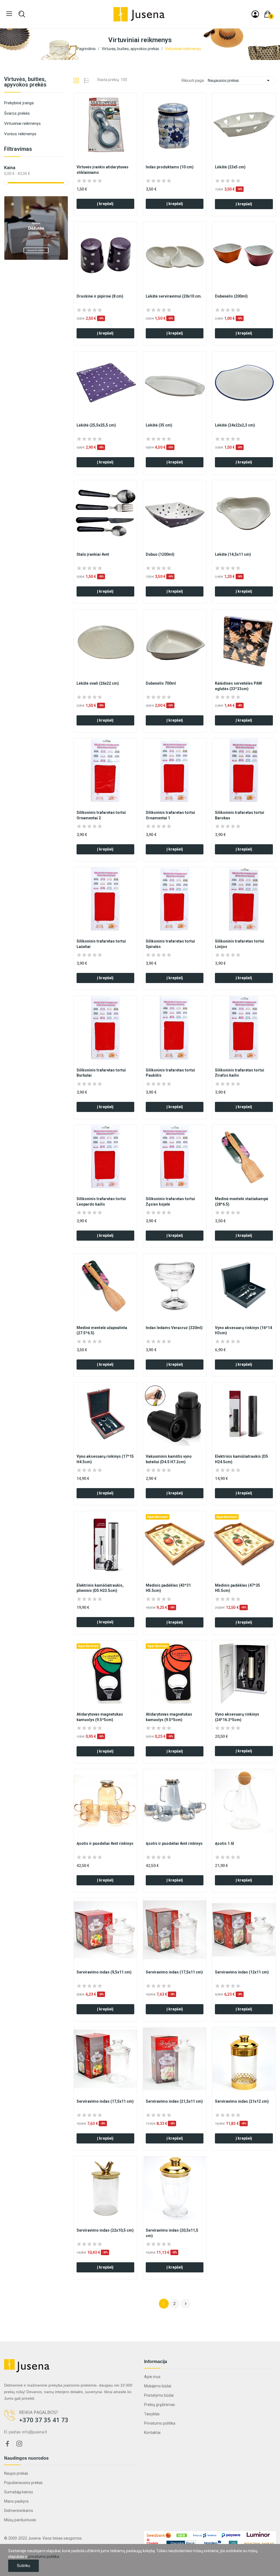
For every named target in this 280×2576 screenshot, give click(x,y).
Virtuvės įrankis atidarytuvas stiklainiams (103, 170)
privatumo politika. (44, 2557)
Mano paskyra (16, 2501)
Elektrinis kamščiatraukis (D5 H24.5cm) (241, 1459)
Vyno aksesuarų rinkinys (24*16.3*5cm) (237, 1717)
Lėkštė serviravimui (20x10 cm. (174, 296)
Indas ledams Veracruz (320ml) (174, 1328)
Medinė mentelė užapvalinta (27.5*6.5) (102, 1330)
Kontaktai (152, 2433)
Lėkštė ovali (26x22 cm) (98, 683)
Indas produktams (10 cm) (170, 167)
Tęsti (186, 2304)
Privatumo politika (160, 2423)
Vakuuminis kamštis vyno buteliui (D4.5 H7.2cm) (169, 1459)
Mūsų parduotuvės (20, 2520)
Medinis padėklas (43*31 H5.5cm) (168, 1588)
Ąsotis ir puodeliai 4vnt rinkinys (105, 1843)
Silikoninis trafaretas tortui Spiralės (170, 944)
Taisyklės (152, 2414)
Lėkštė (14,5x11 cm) (233, 554)
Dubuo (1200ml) (160, 554)
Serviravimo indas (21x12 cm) (242, 2101)
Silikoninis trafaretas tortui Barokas (240, 815)
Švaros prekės (17, 113)
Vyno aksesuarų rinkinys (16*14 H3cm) (243, 1330)
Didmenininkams (19, 2511)
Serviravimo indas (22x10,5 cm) (105, 2230)
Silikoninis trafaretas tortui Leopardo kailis (101, 1201)
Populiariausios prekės (23, 2483)
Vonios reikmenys (20, 134)
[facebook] (7, 2444)
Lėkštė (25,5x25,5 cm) (96, 425)
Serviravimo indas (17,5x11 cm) (174, 1972)
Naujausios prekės (240, 80)
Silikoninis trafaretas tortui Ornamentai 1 (170, 815)
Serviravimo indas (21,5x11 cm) (174, 2101)
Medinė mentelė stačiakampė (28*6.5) (242, 1201)
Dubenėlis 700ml (161, 683)
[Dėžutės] (36, 227)
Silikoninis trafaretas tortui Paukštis (170, 1073)
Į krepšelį (105, 204)
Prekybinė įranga (19, 103)
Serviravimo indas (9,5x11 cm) (104, 1972)
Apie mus (152, 2377)
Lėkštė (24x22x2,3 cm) (235, 425)
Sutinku (24, 2566)
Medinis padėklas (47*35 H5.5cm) (237, 1588)
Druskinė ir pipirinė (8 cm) (100, 296)
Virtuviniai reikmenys (22, 123)
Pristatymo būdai (159, 2395)
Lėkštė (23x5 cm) (230, 167)
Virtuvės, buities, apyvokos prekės (25, 82)
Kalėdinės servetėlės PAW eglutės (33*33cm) (238, 686)
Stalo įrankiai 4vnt (93, 554)
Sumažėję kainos (19, 2492)
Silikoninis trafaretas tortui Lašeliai (101, 944)
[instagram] (19, 2444)
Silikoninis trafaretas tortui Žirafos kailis (240, 1073)
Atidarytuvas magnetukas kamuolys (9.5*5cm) (100, 1717)
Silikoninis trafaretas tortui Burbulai (101, 1073)
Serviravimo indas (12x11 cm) (242, 1972)
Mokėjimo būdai (158, 2386)
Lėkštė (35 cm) (159, 425)
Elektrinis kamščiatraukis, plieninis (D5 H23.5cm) (100, 1588)
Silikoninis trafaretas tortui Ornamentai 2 (101, 815)
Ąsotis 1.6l (224, 1843)
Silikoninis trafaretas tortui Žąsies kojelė (170, 1201)
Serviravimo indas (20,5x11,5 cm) (172, 2233)
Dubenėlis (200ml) (231, 296)
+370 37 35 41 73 (44, 2420)
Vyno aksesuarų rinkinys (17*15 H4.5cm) (105, 1459)
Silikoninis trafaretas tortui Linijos (240, 944)
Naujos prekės (16, 2473)
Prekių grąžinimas (160, 2405)
